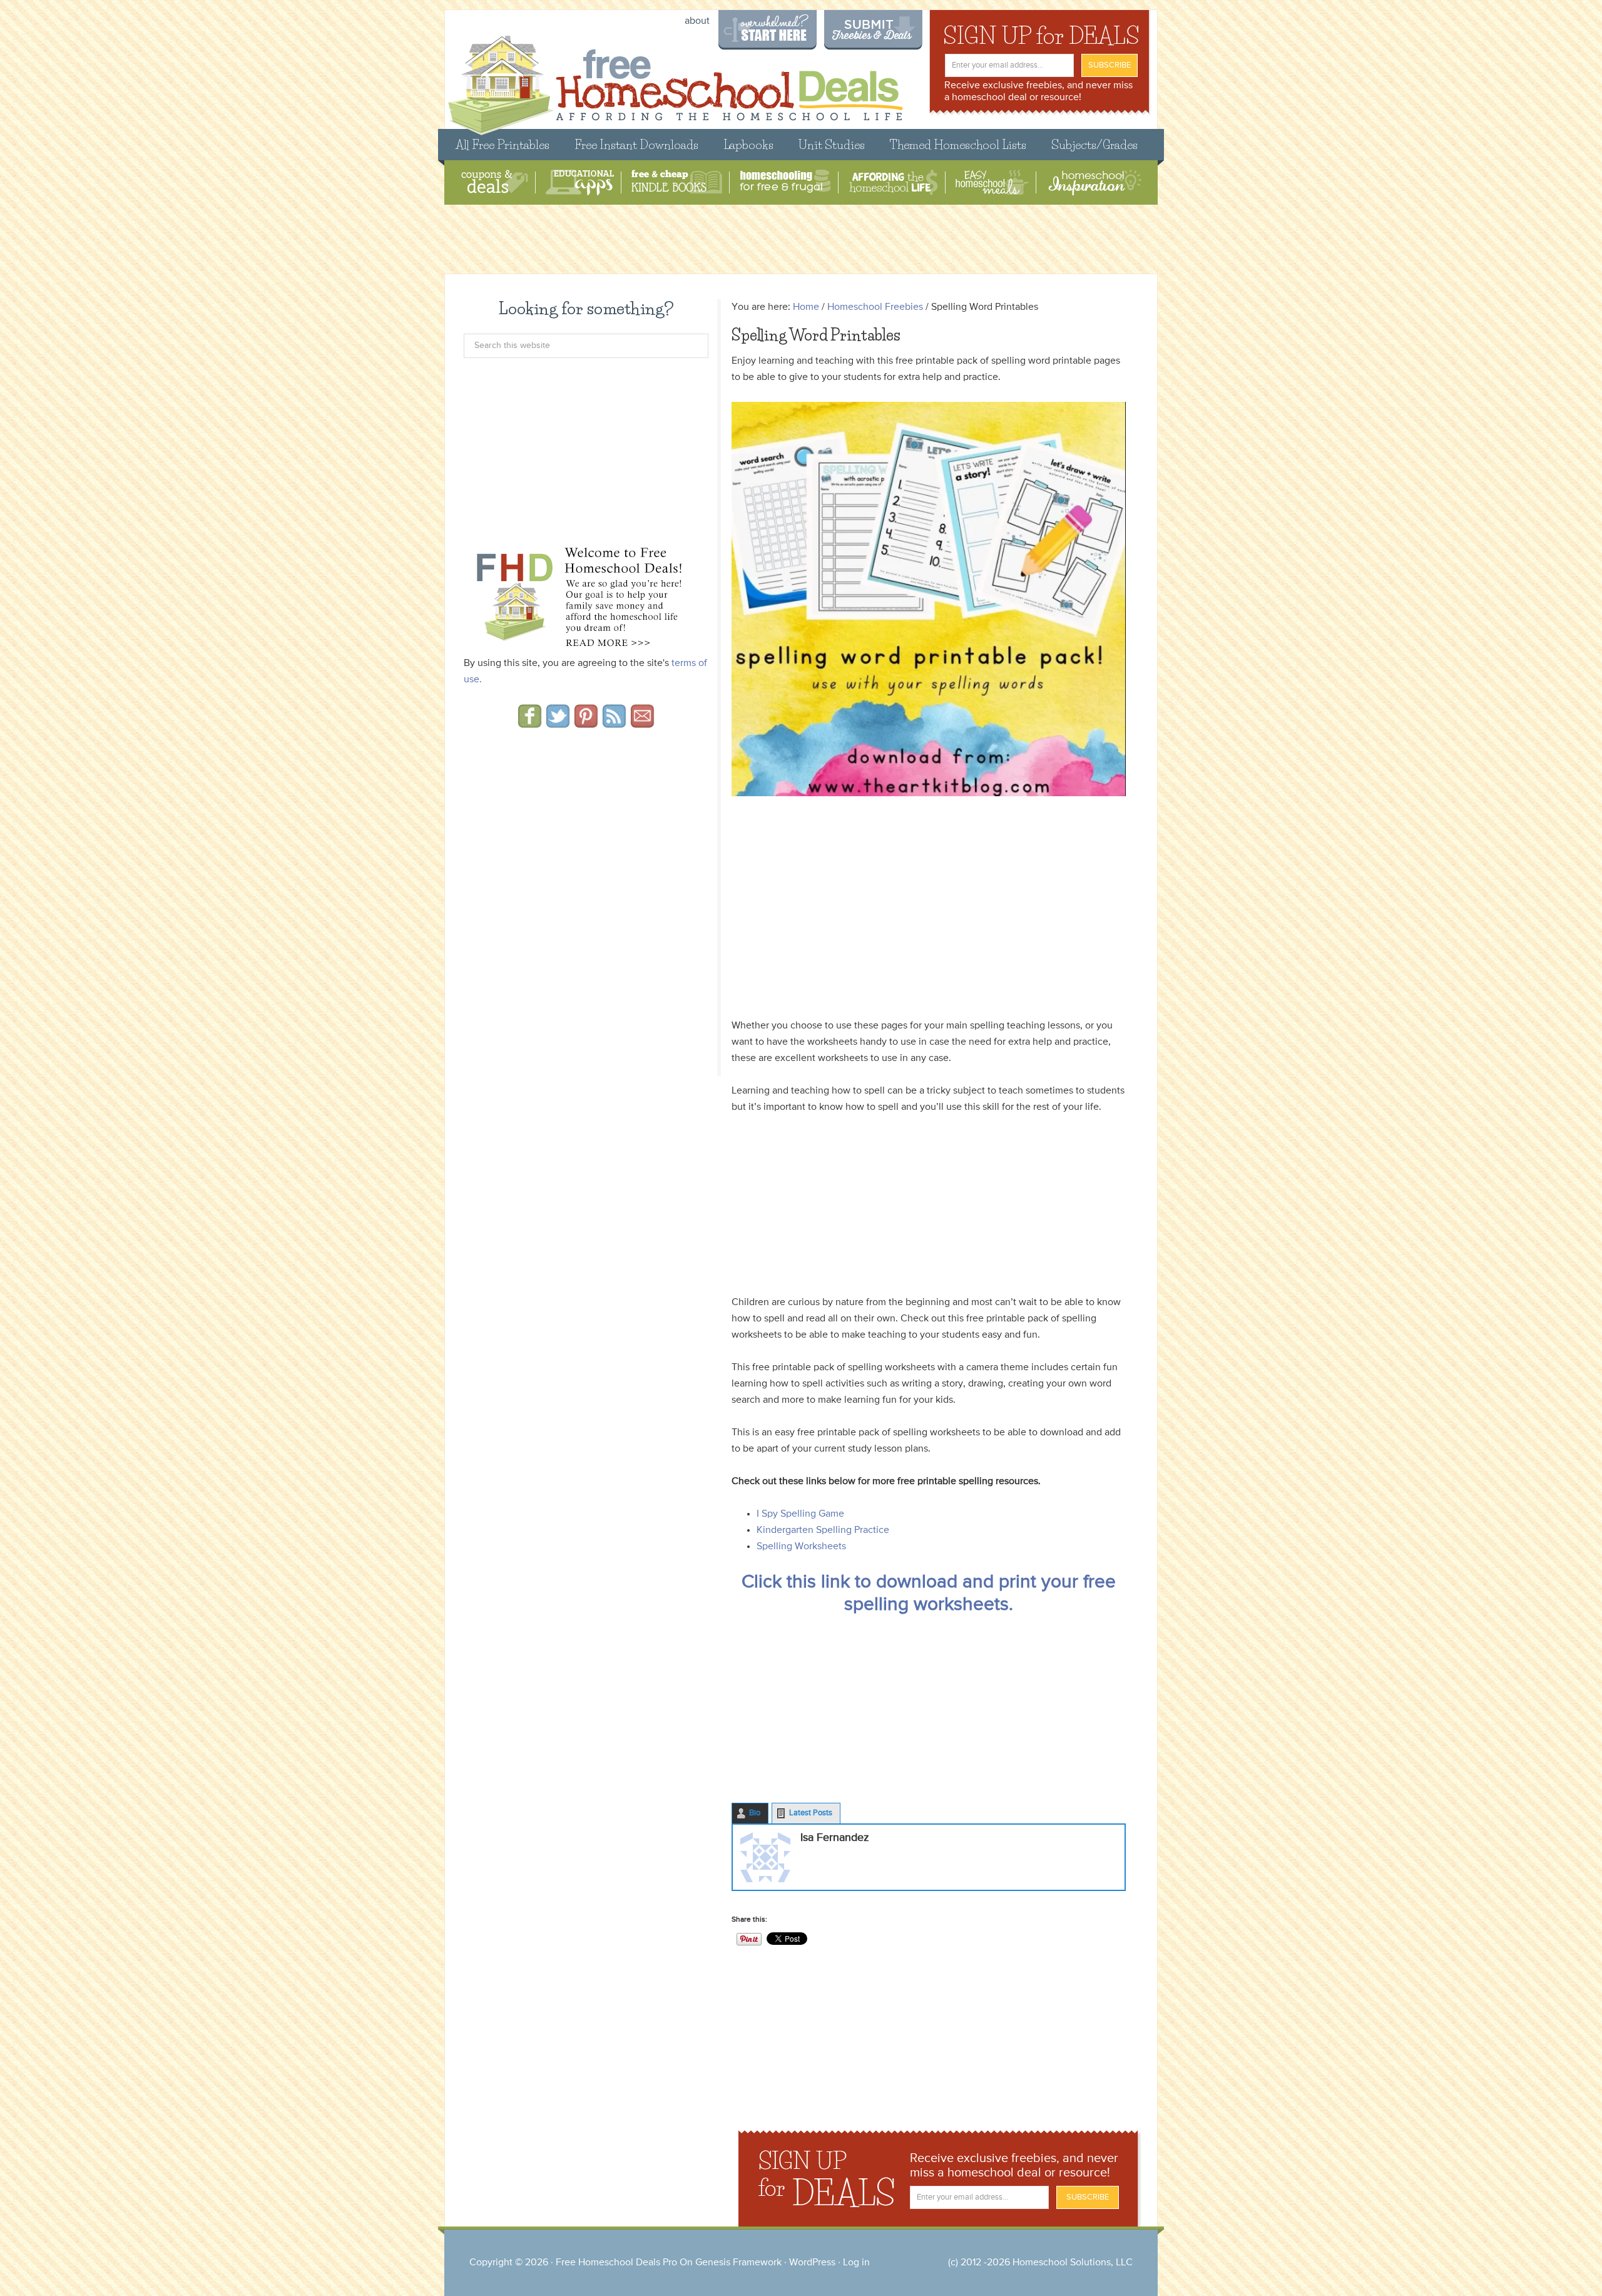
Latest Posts (811, 1813)
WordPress (812, 2263)
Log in (856, 2263)
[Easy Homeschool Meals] (992, 182)
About (697, 21)
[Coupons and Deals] (495, 182)
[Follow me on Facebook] (530, 724)
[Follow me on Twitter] (558, 724)
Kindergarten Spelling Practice (823, 1530)
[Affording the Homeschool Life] (893, 182)
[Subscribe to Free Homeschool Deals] (614, 724)
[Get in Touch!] (642, 724)
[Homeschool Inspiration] (1094, 182)
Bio (755, 1813)
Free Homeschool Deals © (675, 79)
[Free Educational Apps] (580, 182)
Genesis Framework (738, 2263)
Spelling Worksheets (801, 1547)
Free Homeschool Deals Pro (616, 2263)
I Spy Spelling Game (800, 1514)
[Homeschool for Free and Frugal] (785, 182)
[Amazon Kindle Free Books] (677, 182)
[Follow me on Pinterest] (586, 724)
